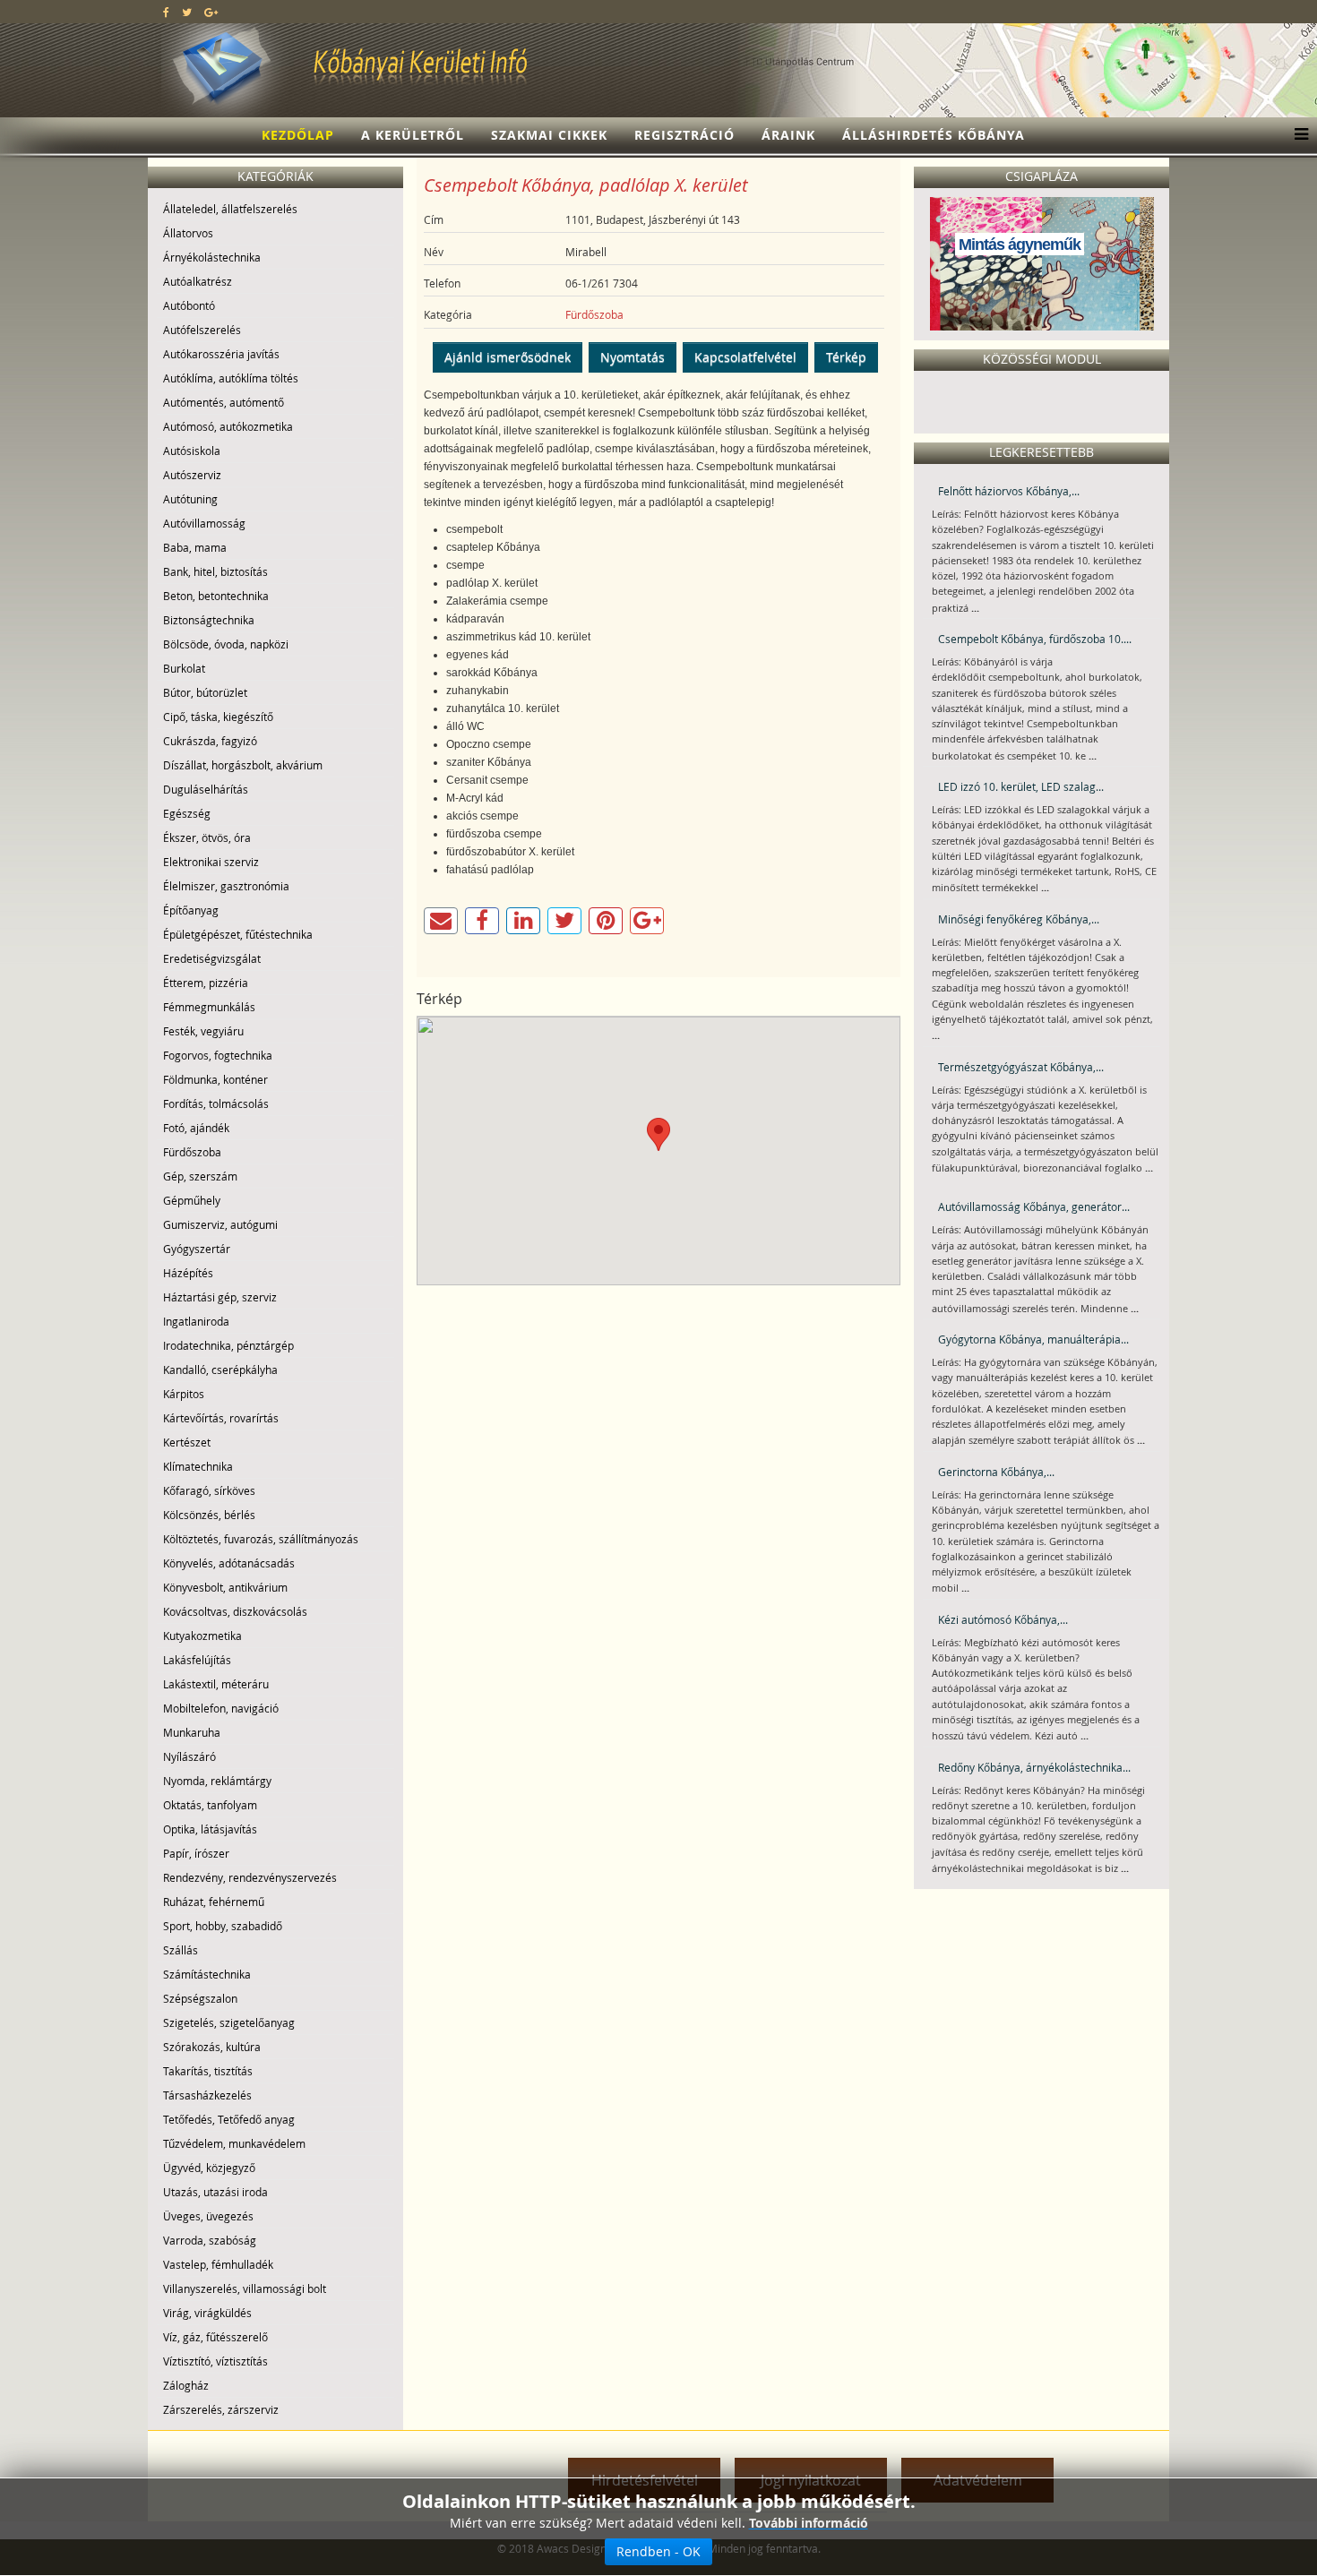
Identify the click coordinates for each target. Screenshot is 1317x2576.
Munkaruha (192, 1732)
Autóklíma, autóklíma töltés (231, 378)
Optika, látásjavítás (210, 1829)
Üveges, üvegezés (208, 2216)
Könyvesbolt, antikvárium (225, 1587)
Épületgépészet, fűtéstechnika (238, 934)
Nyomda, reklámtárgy (217, 1781)
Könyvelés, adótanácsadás (229, 1563)
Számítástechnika (207, 1974)
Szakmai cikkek (549, 135)
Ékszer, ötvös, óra (207, 837)
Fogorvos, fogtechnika (218, 1055)
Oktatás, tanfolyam (210, 1805)
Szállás (181, 1950)
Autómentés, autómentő (224, 402)
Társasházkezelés (207, 2095)
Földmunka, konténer (215, 1079)
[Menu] (1297, 135)
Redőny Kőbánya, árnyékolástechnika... (1034, 1767)
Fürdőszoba (192, 1152)
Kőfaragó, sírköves (209, 1490)
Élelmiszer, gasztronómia (226, 886)
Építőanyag (191, 910)
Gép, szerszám (200, 1176)
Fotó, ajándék (196, 1128)
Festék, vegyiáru (203, 1031)
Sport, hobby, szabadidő (223, 1926)
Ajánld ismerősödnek (508, 357)
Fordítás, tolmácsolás (216, 1103)
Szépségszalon (200, 1998)
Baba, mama (195, 547)
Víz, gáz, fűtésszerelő (215, 2337)
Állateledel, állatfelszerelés (230, 209)
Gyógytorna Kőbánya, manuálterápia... (1033, 1339)
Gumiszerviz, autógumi (220, 1224)
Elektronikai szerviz (211, 862)
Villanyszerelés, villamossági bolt (245, 2288)
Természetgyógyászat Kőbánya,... (1021, 1067)
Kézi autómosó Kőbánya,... (1003, 1619)
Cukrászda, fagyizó (210, 741)
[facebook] (166, 12)
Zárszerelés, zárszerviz (221, 2409)
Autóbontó (189, 305)
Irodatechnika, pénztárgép (228, 1345)
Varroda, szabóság (210, 2240)
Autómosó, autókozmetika (228, 426)
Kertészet (187, 1442)
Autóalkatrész (198, 281)
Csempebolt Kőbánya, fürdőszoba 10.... (1035, 639)
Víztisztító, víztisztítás (215, 2361)
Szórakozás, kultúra (212, 2047)
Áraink (788, 135)
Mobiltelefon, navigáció (221, 1708)
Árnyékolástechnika (212, 257)
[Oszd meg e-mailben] (441, 921)
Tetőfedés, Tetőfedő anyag (229, 2119)
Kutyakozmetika (202, 1636)
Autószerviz (192, 475)
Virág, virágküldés (207, 2313)
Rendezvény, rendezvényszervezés (250, 1877)
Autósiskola (192, 451)
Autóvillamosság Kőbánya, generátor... (1034, 1206)
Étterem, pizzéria (206, 983)
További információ (809, 2523)
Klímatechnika (198, 1466)
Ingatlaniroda (196, 1321)
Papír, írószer (196, 1853)
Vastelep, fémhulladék (218, 2264)
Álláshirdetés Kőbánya (934, 135)
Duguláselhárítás (206, 789)
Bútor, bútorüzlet (205, 692)
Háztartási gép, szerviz (220, 1297)
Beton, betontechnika (216, 596)
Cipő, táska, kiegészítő (218, 717)
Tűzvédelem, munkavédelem (234, 2143)
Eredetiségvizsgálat (212, 958)
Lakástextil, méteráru (216, 1684)
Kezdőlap (298, 135)
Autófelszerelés (202, 330)
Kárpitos (184, 1394)
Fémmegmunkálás (209, 1007)
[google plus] (211, 12)
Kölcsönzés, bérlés (209, 1515)
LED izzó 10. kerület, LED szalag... (1021, 786)
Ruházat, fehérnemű (214, 1902)
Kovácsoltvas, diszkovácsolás (235, 1611)
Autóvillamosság (204, 523)
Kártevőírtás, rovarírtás (221, 1418)
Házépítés (188, 1273)
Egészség (187, 813)
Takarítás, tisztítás (208, 2071)
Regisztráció (684, 135)
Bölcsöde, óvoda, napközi (226, 644)
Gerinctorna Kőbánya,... (996, 1472)
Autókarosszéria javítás (221, 354)
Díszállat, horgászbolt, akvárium (243, 765)
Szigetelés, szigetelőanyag (229, 2022)
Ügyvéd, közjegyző (209, 2168)
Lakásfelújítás (197, 1660)
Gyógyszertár (197, 1249)
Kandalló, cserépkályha (220, 1370)
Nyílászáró (189, 1756)
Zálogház (186, 2385)
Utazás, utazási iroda (215, 2192)
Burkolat (184, 668)
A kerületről (413, 135)
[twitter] (187, 12)
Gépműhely (192, 1200)
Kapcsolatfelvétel (745, 357)
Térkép (846, 357)
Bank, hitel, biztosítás (215, 571)
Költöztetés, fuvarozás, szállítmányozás (261, 1539)
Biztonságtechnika (209, 620)
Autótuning (190, 499)
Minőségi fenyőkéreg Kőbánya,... (1019, 919)
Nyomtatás (633, 357)
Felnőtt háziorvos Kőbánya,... (1009, 491)
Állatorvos (188, 233)
